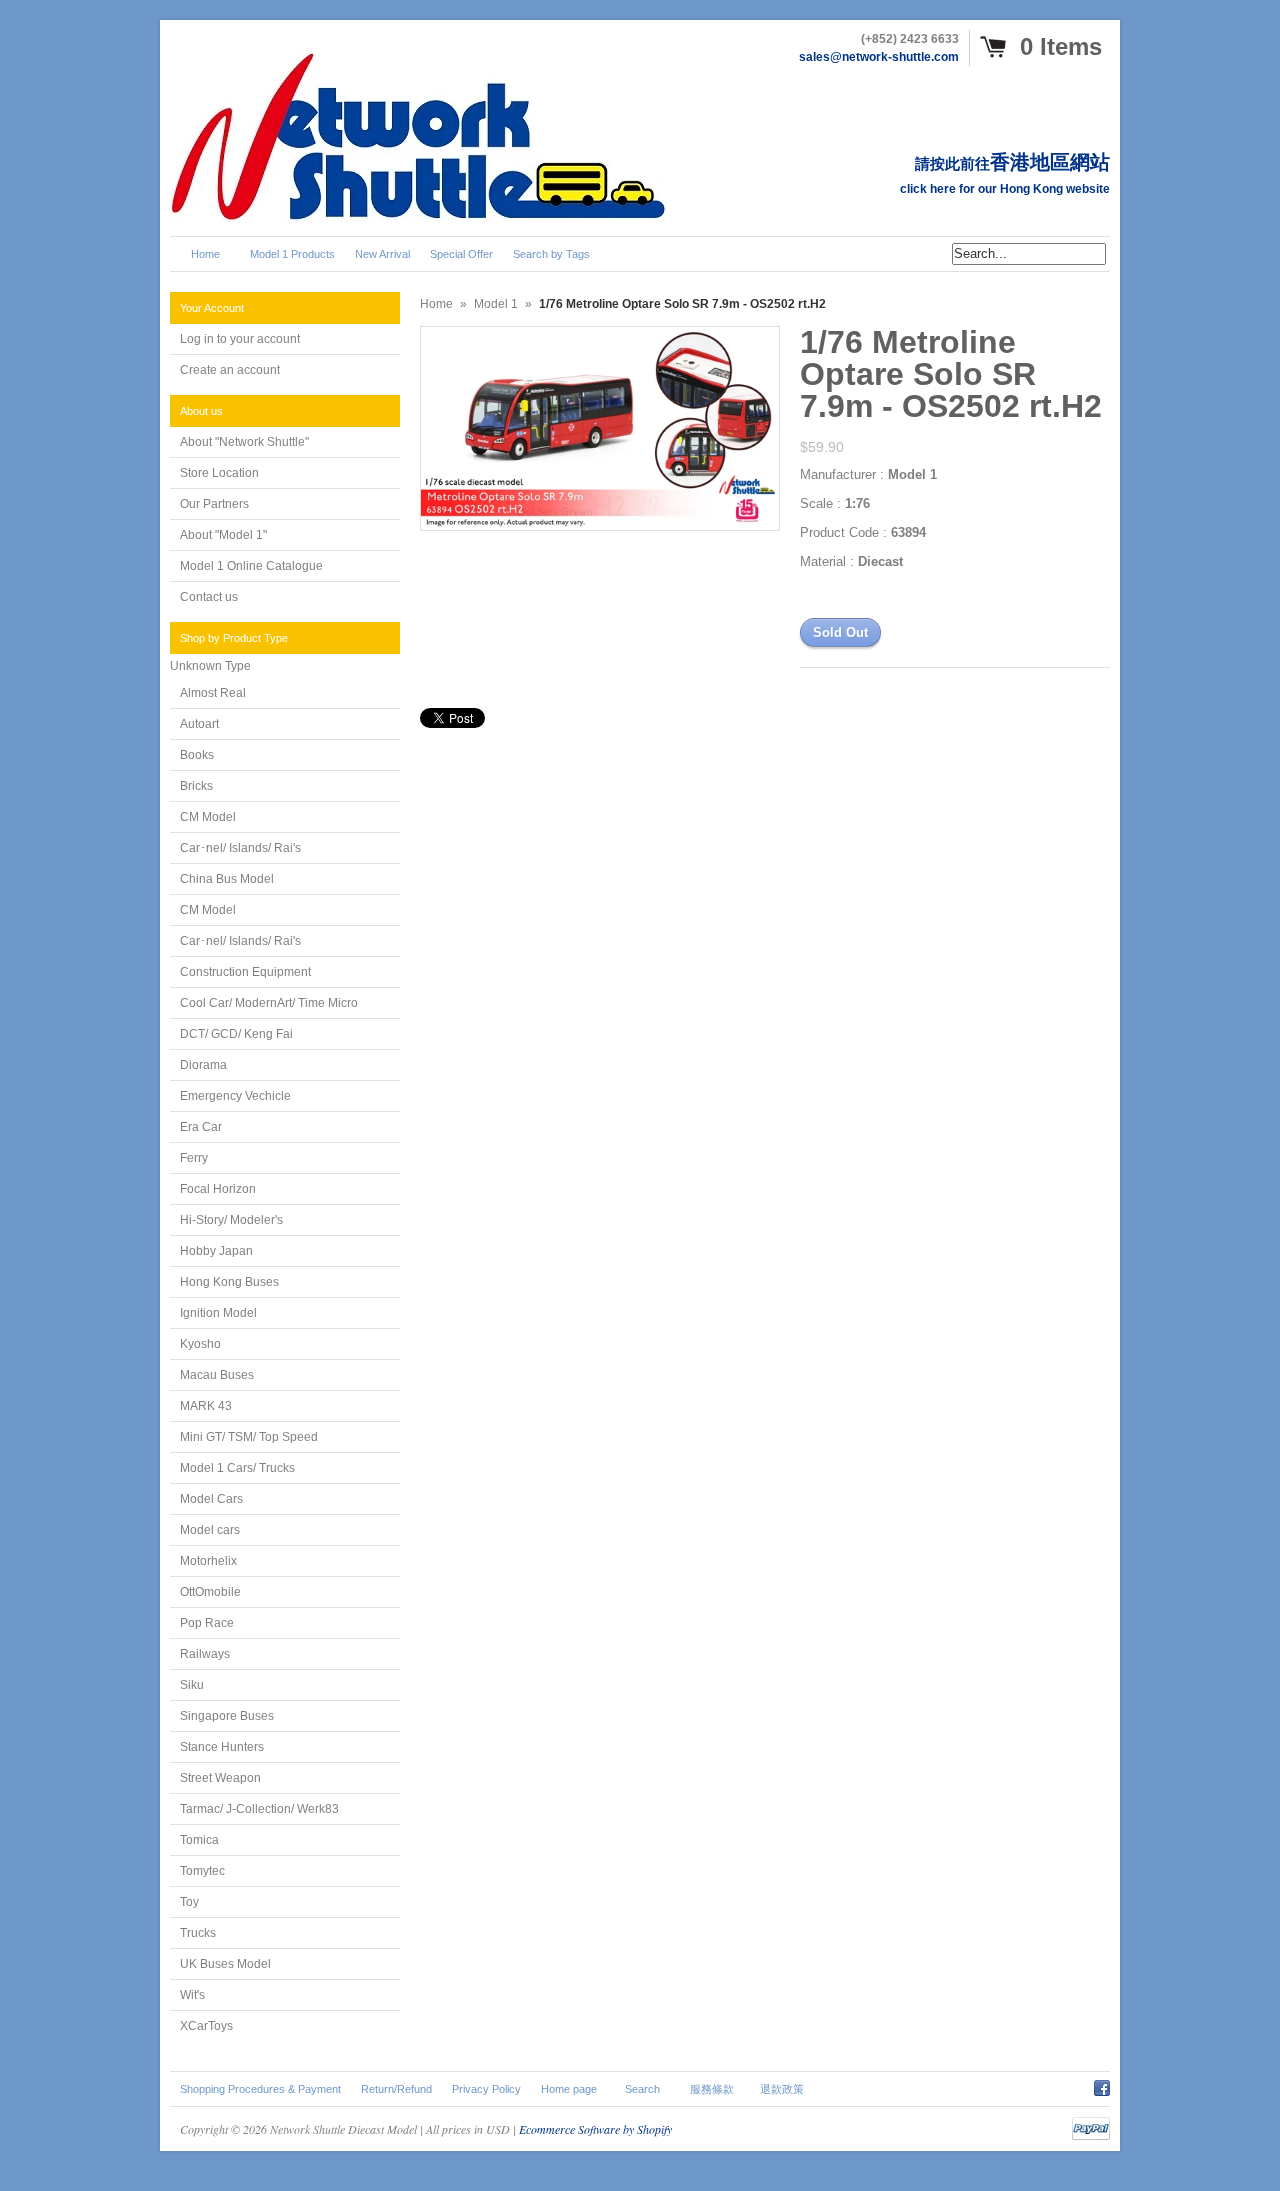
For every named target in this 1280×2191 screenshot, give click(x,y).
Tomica (199, 1840)
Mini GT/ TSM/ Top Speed (249, 1437)
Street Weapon (220, 1778)
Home (436, 304)
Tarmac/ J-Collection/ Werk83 (259, 1809)
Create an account (230, 370)
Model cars (210, 1530)
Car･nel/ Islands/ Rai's (240, 848)
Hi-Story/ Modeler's (231, 1220)
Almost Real (213, 693)
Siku (192, 1685)
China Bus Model (227, 879)
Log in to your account (240, 339)
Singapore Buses (227, 1716)
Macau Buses (217, 1375)
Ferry (194, 1158)
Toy (189, 1902)
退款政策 (782, 2089)
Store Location (219, 473)
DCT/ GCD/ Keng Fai (236, 1034)
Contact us (209, 597)
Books (197, 755)
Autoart (199, 724)
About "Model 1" (223, 535)
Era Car (201, 1127)
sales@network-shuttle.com (879, 57)
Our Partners (214, 504)
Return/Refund (396, 2089)
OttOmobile (210, 1592)
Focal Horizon (218, 1189)
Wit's (192, 1995)
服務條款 (712, 2089)
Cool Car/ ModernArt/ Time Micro (269, 1003)
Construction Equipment (245, 972)
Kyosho (200, 1344)
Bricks (196, 786)
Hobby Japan (216, 1251)
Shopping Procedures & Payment (260, 2089)
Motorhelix (208, 1561)
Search (642, 2089)
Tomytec (202, 1871)
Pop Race (207, 1623)
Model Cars (211, 1499)
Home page (569, 2089)
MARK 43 (206, 1406)
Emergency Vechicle (235, 1096)
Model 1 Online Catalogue (251, 566)
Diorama (203, 1065)
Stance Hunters (222, 1747)
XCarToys (206, 2026)
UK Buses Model (225, 1964)
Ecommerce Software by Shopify (595, 2129)
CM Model (208, 817)
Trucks (198, 1933)
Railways (205, 1654)
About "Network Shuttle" (244, 442)
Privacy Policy (486, 2089)
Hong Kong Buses (229, 1282)
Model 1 (496, 304)
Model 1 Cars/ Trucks (237, 1468)
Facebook (1102, 2085)
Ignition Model (218, 1313)
